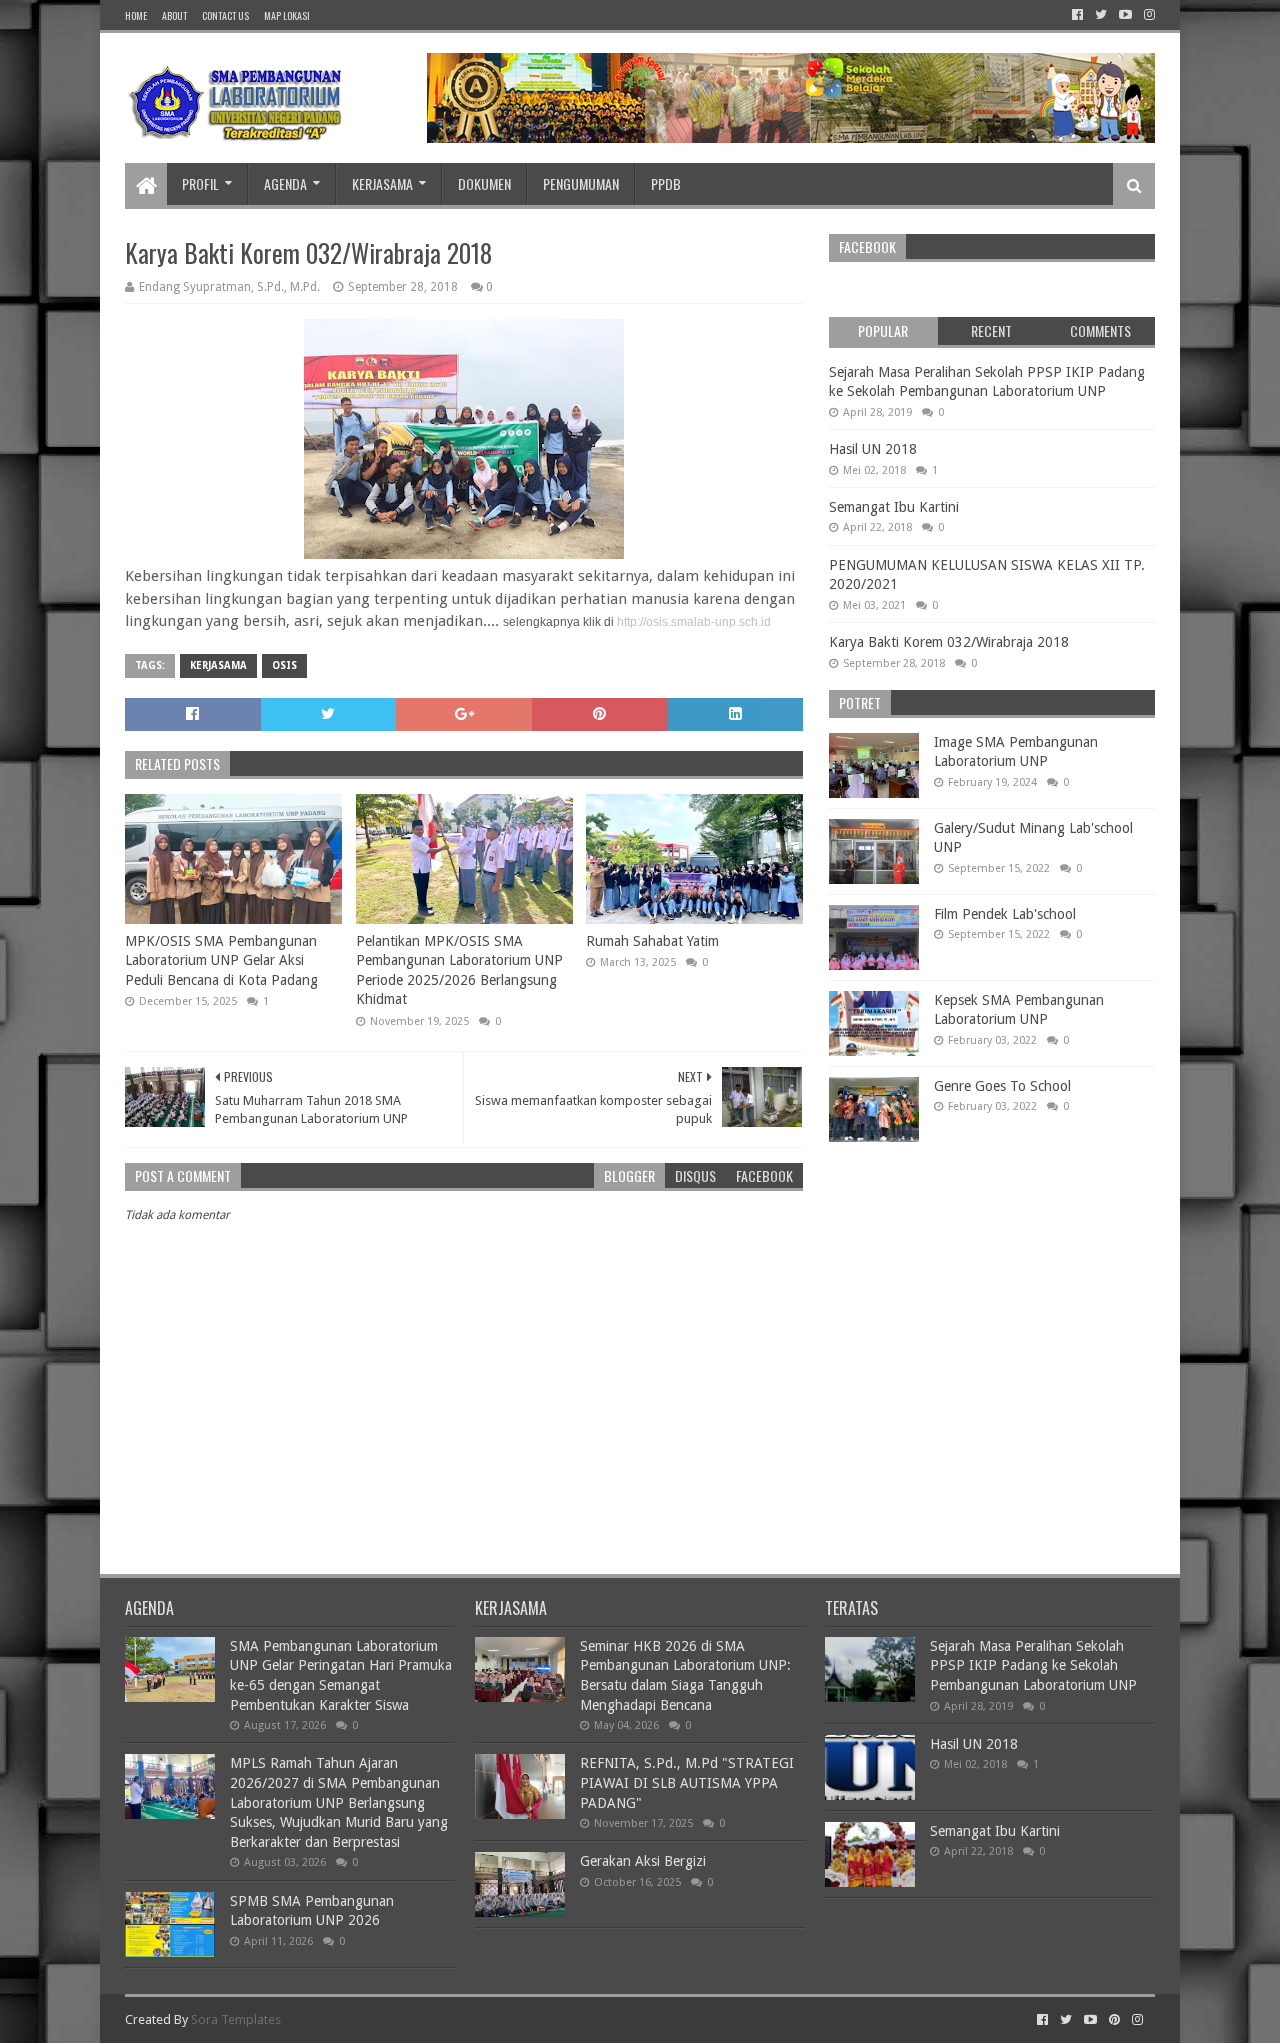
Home (136, 15)
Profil (200, 183)
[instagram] (1147, 15)
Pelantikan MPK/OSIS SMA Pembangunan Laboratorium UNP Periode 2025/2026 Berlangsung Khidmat (459, 970)
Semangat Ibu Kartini (894, 507)
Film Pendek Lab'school (1005, 914)
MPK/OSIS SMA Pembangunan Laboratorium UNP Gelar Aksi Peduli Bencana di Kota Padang (221, 960)
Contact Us (225, 15)
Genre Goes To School (1002, 1086)
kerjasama (218, 665)
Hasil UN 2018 (873, 449)
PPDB (666, 183)
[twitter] (1101, 15)
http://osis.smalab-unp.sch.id (694, 622)
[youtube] (1125, 15)
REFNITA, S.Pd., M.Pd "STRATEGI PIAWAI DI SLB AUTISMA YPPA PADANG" (687, 1782)
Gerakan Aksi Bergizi (643, 1861)
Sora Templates (236, 2019)
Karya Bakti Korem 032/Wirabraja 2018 (949, 642)
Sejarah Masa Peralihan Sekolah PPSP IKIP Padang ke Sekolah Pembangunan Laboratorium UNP (1033, 1665)
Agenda (285, 183)
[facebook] (1077, 15)
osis (284, 665)
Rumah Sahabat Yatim (652, 941)
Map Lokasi (287, 15)
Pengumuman (581, 183)
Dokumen (484, 183)
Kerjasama (382, 183)
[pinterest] (1114, 2020)
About (174, 15)
